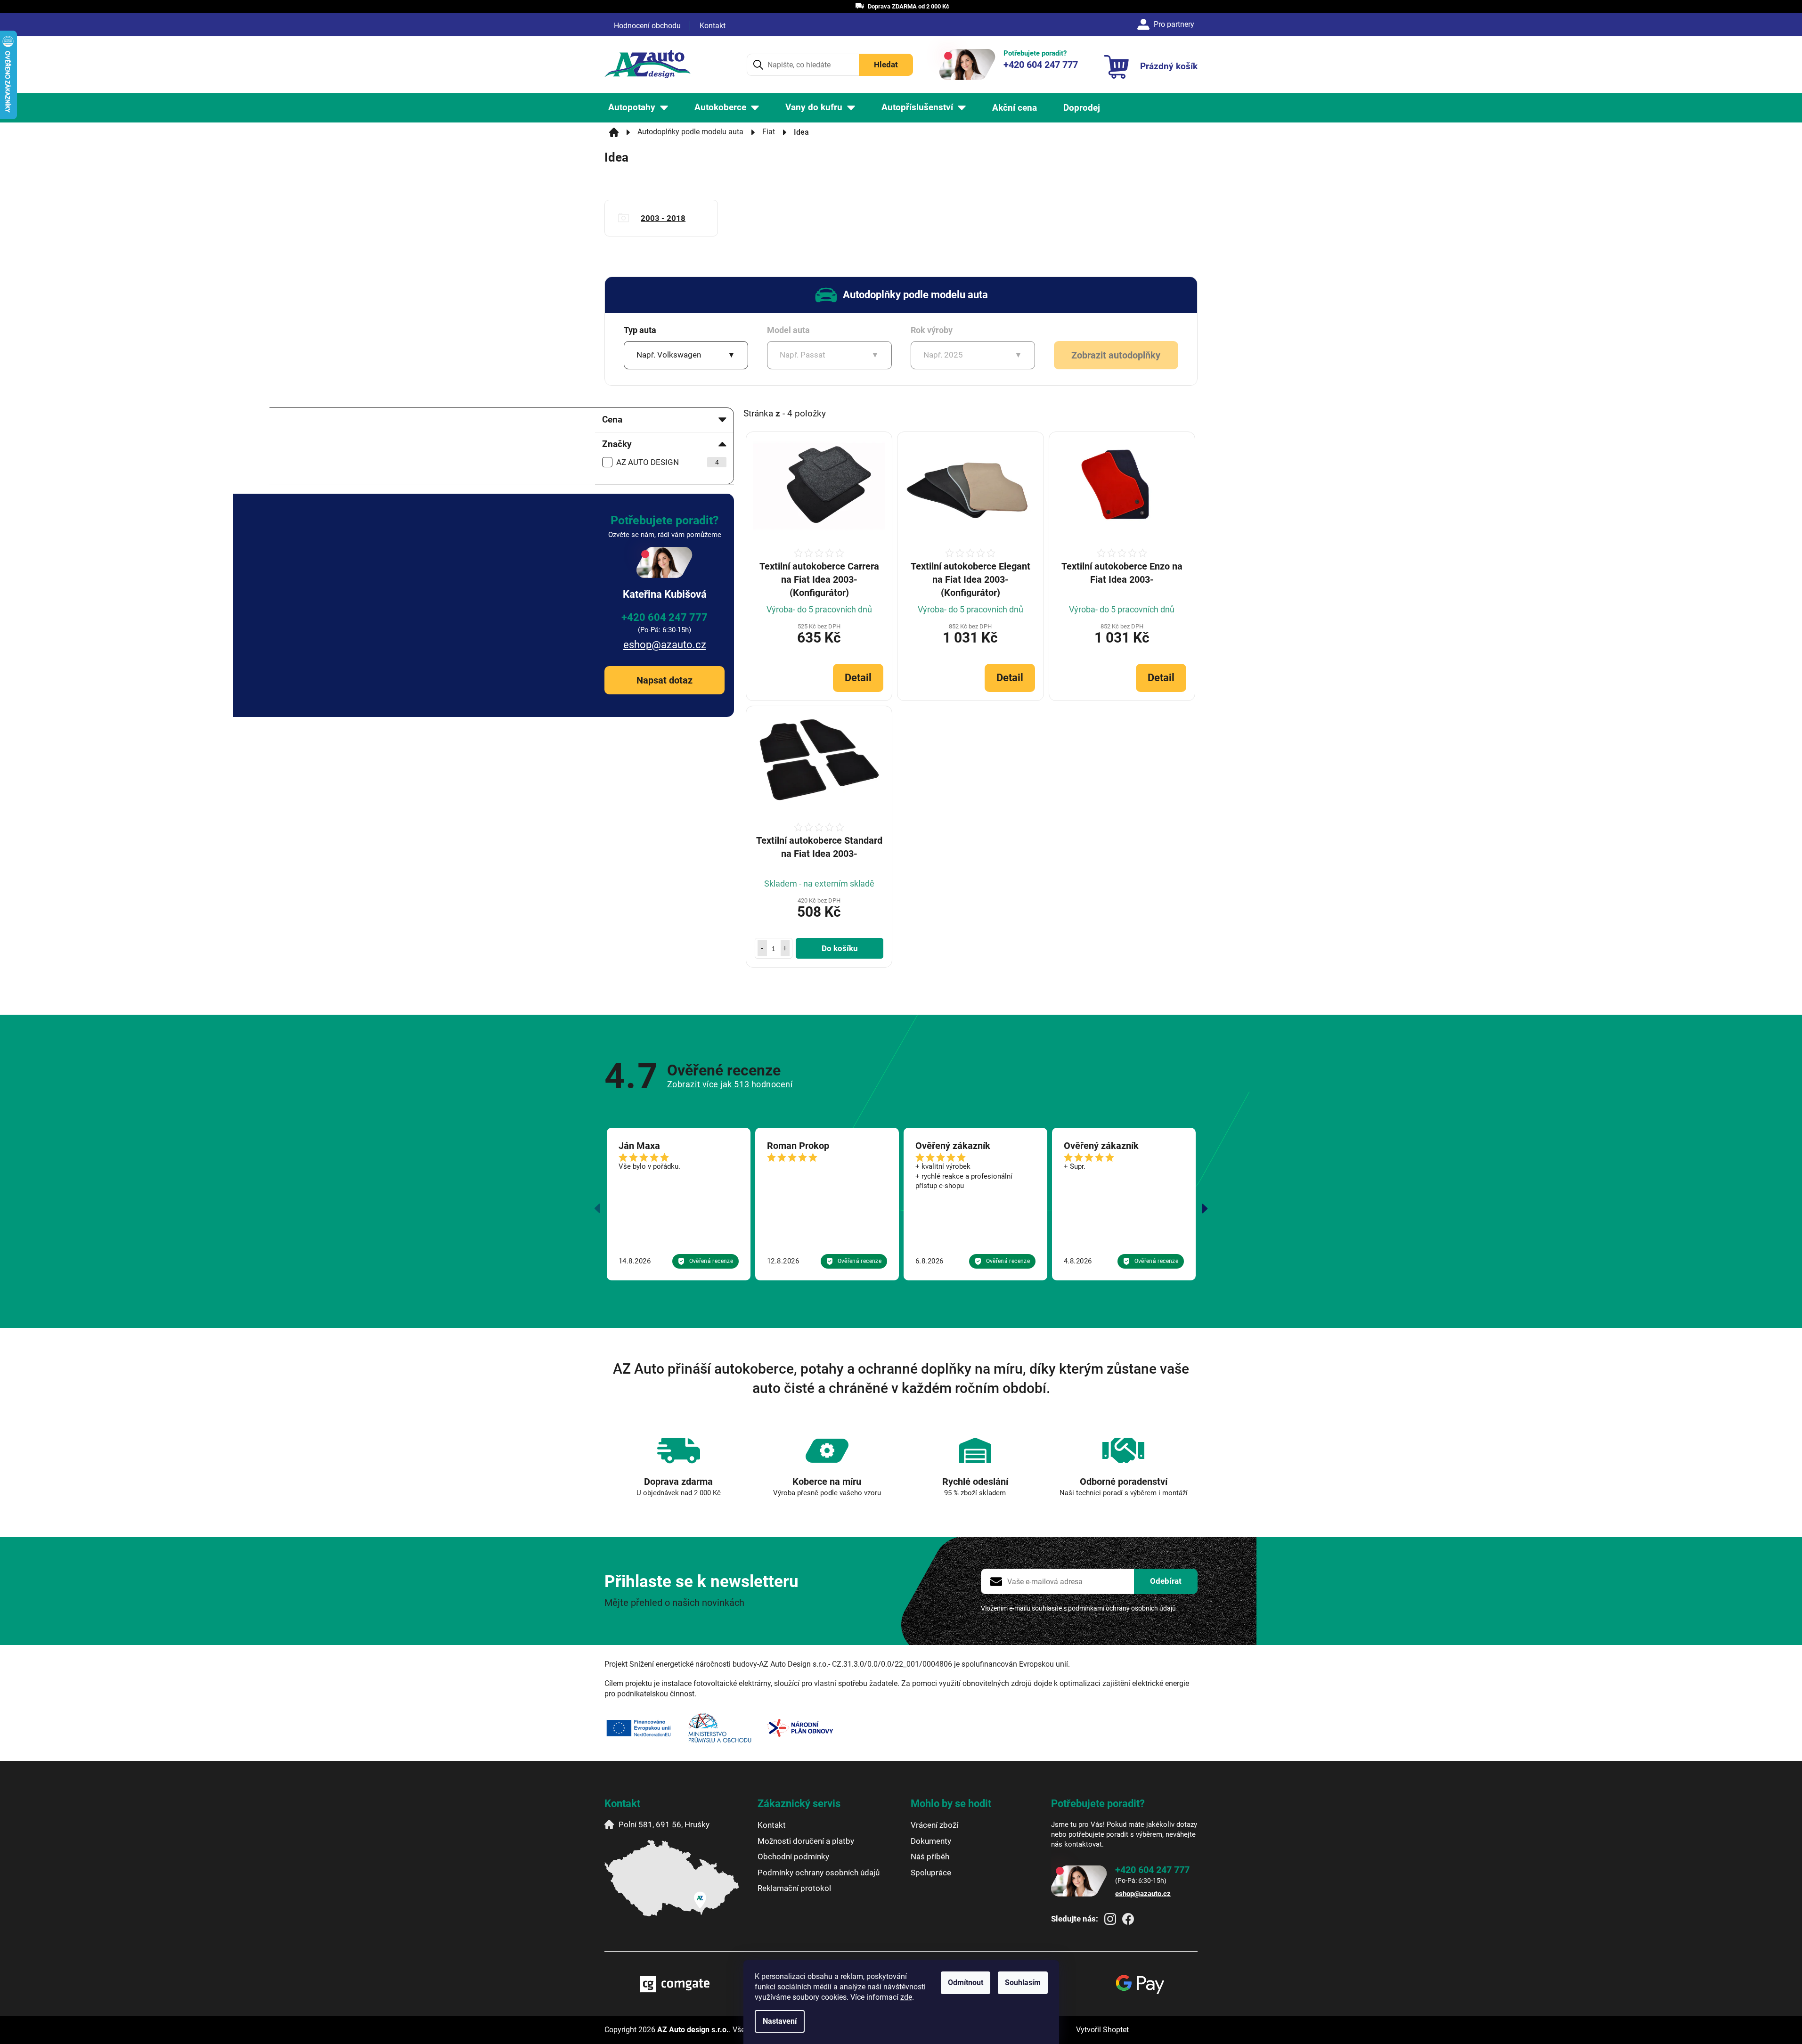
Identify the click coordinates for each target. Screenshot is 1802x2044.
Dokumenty (931, 1841)
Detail (858, 678)
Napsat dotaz (665, 680)
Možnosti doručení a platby (806, 1841)
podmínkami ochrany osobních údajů (1122, 1608)
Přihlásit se (1166, 1581)
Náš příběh (930, 1857)
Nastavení (780, 2021)
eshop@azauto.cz (665, 645)
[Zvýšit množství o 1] (785, 948)
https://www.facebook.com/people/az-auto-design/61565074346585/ (1128, 1919)
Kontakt (713, 26)
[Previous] (597, 1209)
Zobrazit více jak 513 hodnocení (730, 1084)
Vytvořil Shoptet (1102, 2030)
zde (906, 1997)
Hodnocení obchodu (647, 26)
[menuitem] (638, 108)
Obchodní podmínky (793, 1857)
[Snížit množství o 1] (762, 948)
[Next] (1205, 1209)
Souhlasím (1023, 1983)
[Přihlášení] (1167, 24)
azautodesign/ (1110, 1919)
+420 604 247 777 (665, 617)
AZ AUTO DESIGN (668, 462)
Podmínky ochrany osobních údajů (819, 1873)
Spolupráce (931, 1873)
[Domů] (614, 132)
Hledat (886, 65)
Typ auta (640, 330)
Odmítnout (966, 1983)
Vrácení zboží (934, 1825)
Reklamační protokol (794, 1888)
